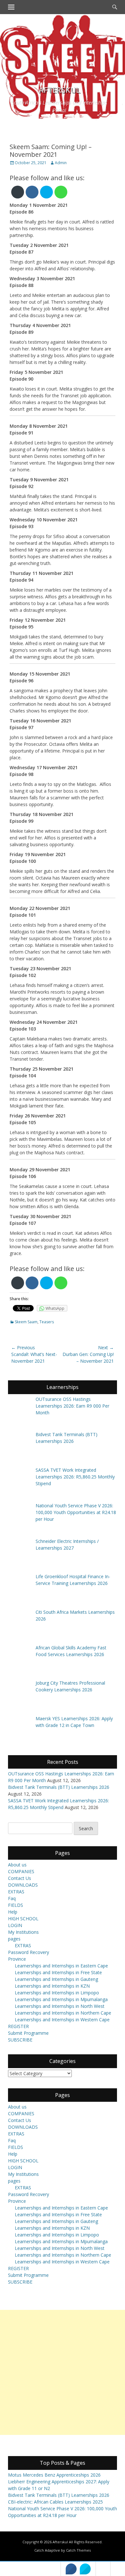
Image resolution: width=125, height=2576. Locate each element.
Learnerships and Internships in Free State (58, 1972)
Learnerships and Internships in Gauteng (56, 1979)
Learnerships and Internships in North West (60, 2006)
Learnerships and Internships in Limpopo (57, 1993)
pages (14, 1939)
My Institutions (23, 1932)
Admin (61, 163)
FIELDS (16, 1905)
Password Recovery (29, 1952)
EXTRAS (16, 1892)
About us (17, 1865)
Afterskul (59, 90)
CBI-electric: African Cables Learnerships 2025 (55, 2502)
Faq (12, 1898)
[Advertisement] (63, 2372)
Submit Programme (28, 2033)
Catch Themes (78, 2550)
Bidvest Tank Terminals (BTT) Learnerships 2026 (59, 1787)
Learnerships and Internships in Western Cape (62, 2020)
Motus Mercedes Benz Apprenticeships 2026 (54, 2475)
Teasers (47, 1322)
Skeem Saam (26, 1322)
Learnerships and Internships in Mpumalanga (61, 1999)
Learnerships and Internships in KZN (52, 1986)
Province (17, 1959)
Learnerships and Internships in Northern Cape (63, 2013)
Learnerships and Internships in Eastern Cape (61, 1966)
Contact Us (20, 1878)
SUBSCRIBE (20, 2040)
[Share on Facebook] (71, 2569)
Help (13, 1912)
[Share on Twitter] (85, 2569)
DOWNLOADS (23, 1885)
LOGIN (15, 1925)
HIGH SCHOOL (23, 1919)
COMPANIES (21, 1871)
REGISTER (18, 2026)
